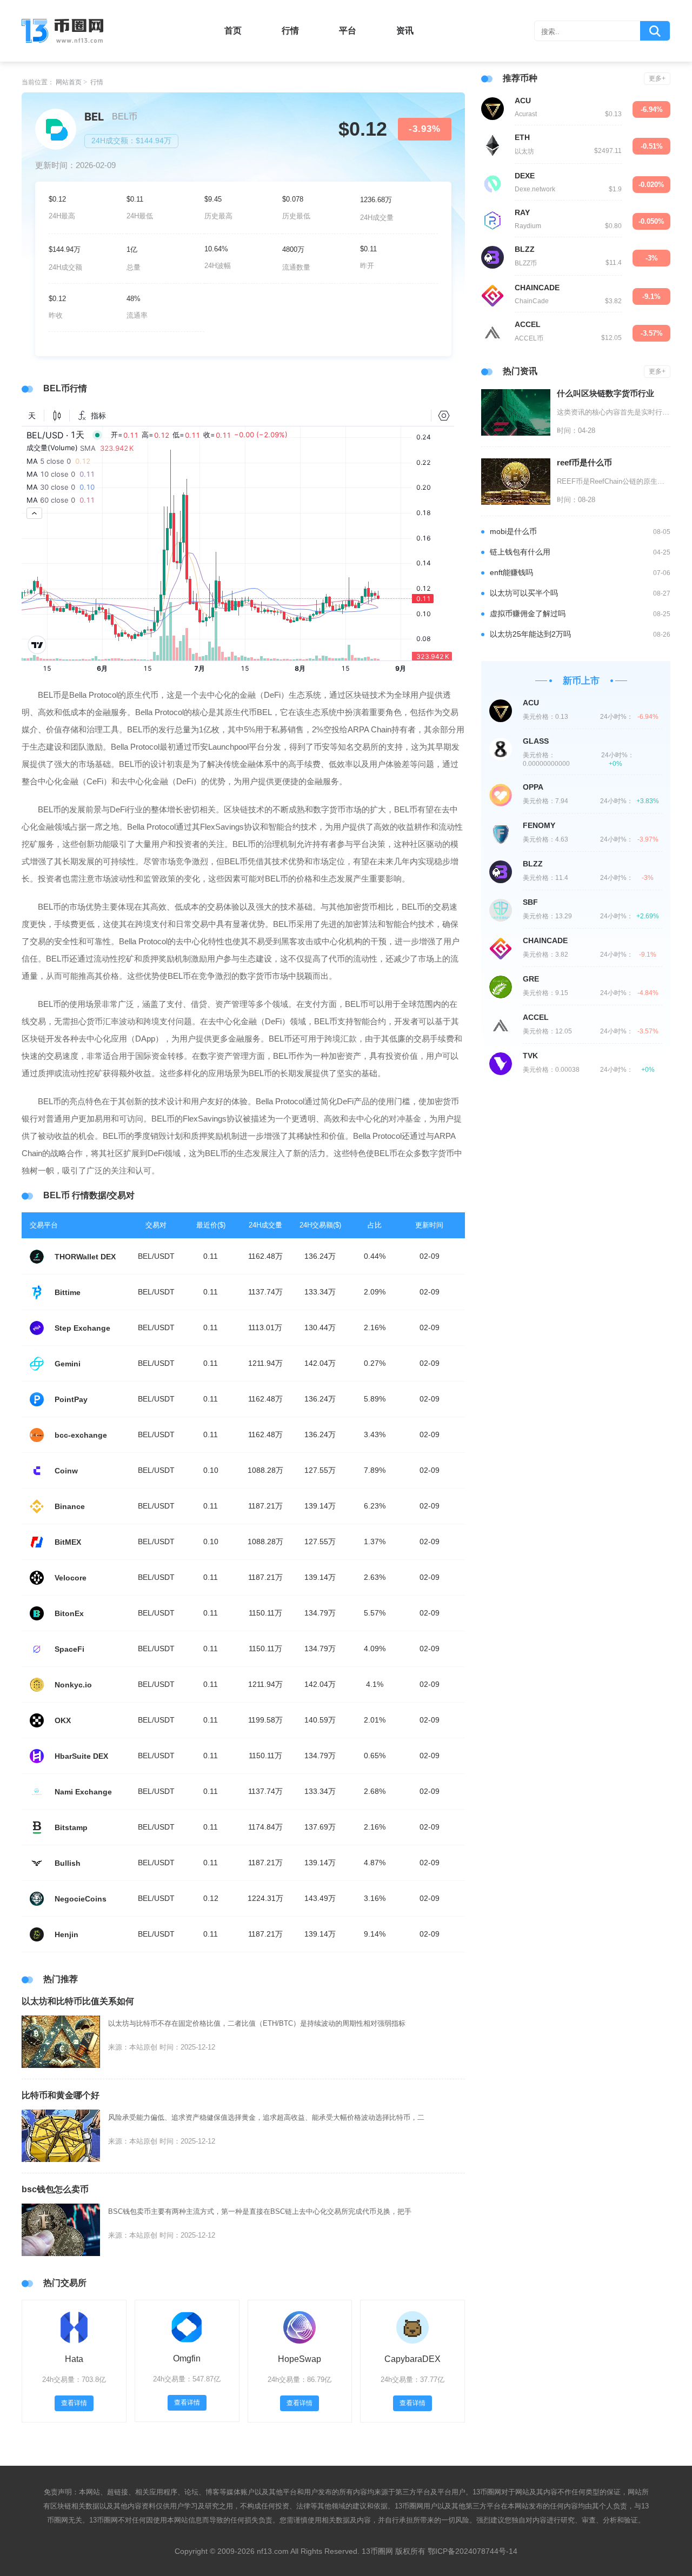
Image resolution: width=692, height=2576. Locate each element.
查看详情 (74, 2403)
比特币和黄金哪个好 (61, 2095)
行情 (290, 31)
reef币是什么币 (584, 462)
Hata (74, 2359)
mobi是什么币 (513, 531)
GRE (531, 979)
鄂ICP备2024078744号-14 (473, 2551)
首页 (233, 31)
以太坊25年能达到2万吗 (530, 634)
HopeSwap (300, 2359)
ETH (522, 137)
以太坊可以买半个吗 (524, 593)
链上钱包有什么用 (520, 552)
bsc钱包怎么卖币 (55, 2189)
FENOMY (539, 825)
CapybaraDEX (412, 2359)
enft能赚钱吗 (511, 572)
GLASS (536, 741)
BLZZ (525, 249)
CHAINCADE (537, 288)
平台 (348, 31)
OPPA (533, 787)
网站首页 (69, 82)
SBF (530, 902)
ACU (523, 101)
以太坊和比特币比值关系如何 (78, 2001)
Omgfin (187, 2358)
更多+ (657, 78)
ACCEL (528, 324)
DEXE (525, 176)
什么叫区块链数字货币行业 (605, 393)
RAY (522, 212)
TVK (530, 1056)
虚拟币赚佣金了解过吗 (528, 613)
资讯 (405, 31)
